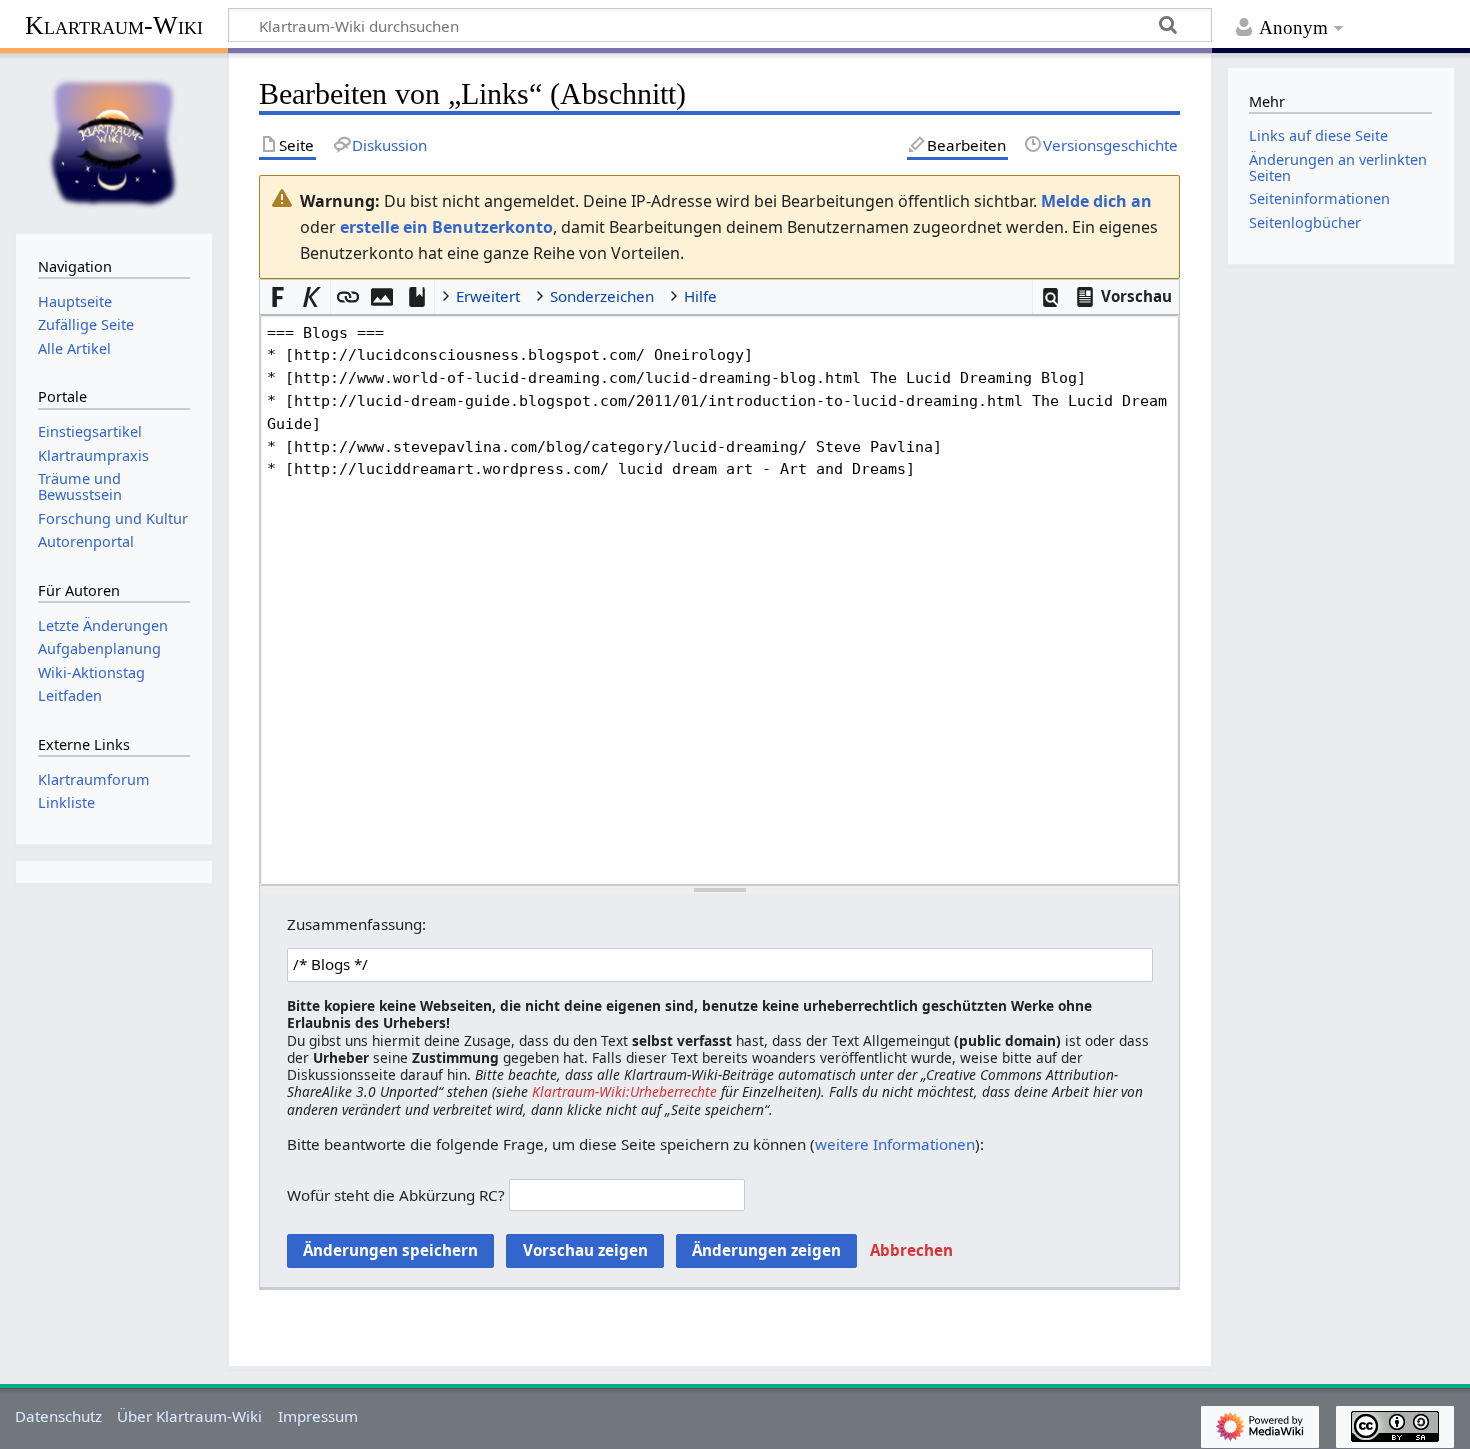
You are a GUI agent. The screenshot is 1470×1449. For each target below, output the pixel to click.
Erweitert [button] (488, 296)
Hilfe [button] (700, 296)
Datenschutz (58, 1416)
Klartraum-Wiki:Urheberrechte (624, 1091)
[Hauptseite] (114, 141)
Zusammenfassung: (356, 924)
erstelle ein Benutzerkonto (446, 227)
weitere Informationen (895, 1144)
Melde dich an (1096, 201)
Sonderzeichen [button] (602, 296)
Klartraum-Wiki (114, 25)
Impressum (318, 1416)
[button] (1050, 297)
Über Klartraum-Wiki (189, 1416)
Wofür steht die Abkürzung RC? (396, 1195)
